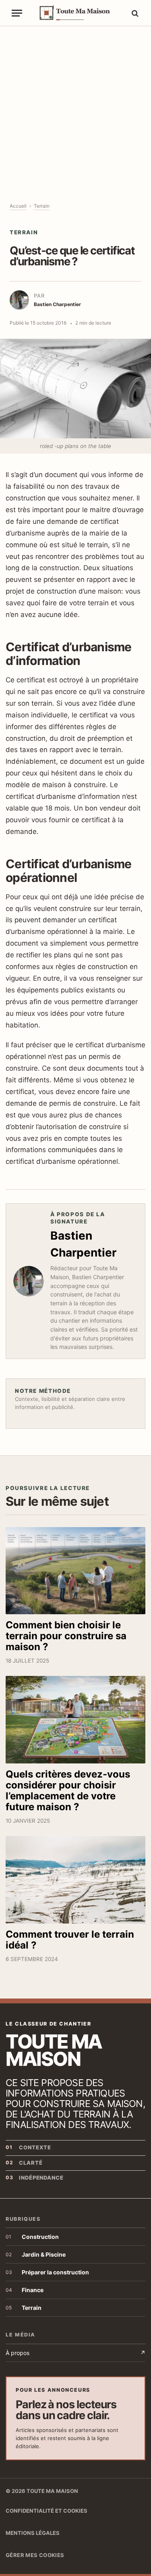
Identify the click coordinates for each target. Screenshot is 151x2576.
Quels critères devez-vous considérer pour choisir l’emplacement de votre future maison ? (68, 1790)
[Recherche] (134, 13)
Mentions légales (33, 2533)
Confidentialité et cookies (47, 2511)
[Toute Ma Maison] (79, 13)
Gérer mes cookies (35, 2555)
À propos (75, 2353)
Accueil (18, 206)
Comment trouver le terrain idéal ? (70, 1940)
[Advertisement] (75, 106)
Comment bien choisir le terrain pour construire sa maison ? (66, 1636)
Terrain (42, 206)
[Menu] (17, 13)
